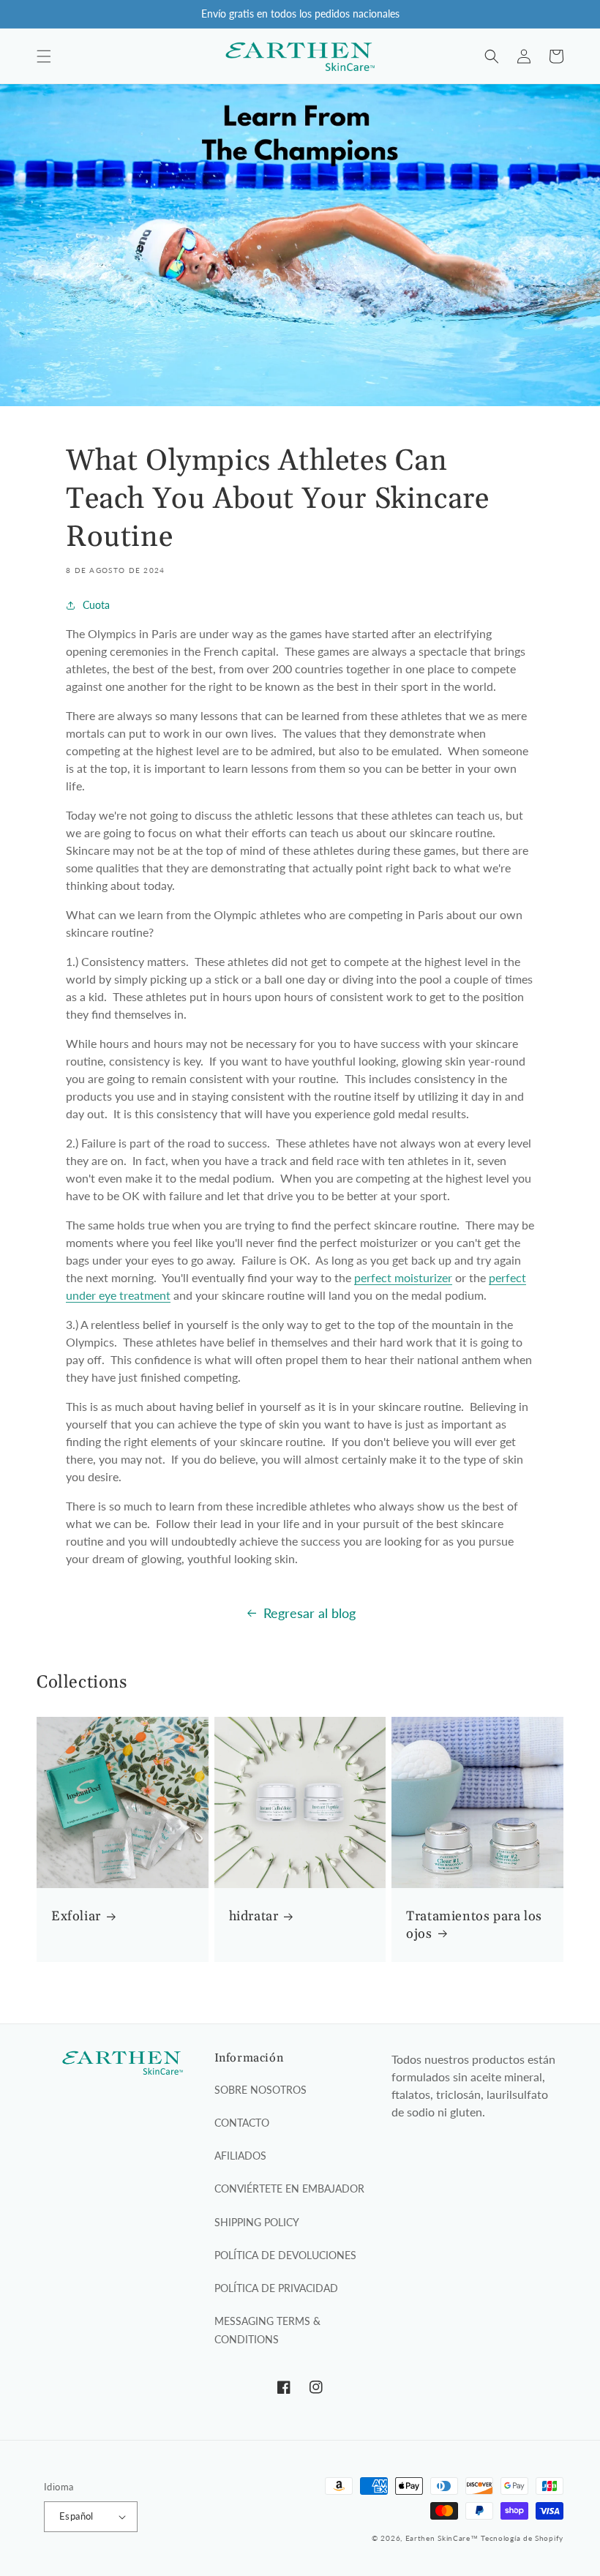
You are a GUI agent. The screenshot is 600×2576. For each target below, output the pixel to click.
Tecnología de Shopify (522, 2538)
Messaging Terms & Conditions (267, 2330)
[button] (44, 56)
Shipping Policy (257, 2222)
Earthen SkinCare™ (442, 2538)
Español (76, 2516)
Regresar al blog (310, 1613)
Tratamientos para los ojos (474, 1925)
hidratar (254, 1916)
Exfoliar (76, 1916)
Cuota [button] (96, 605)
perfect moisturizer (403, 1277)
